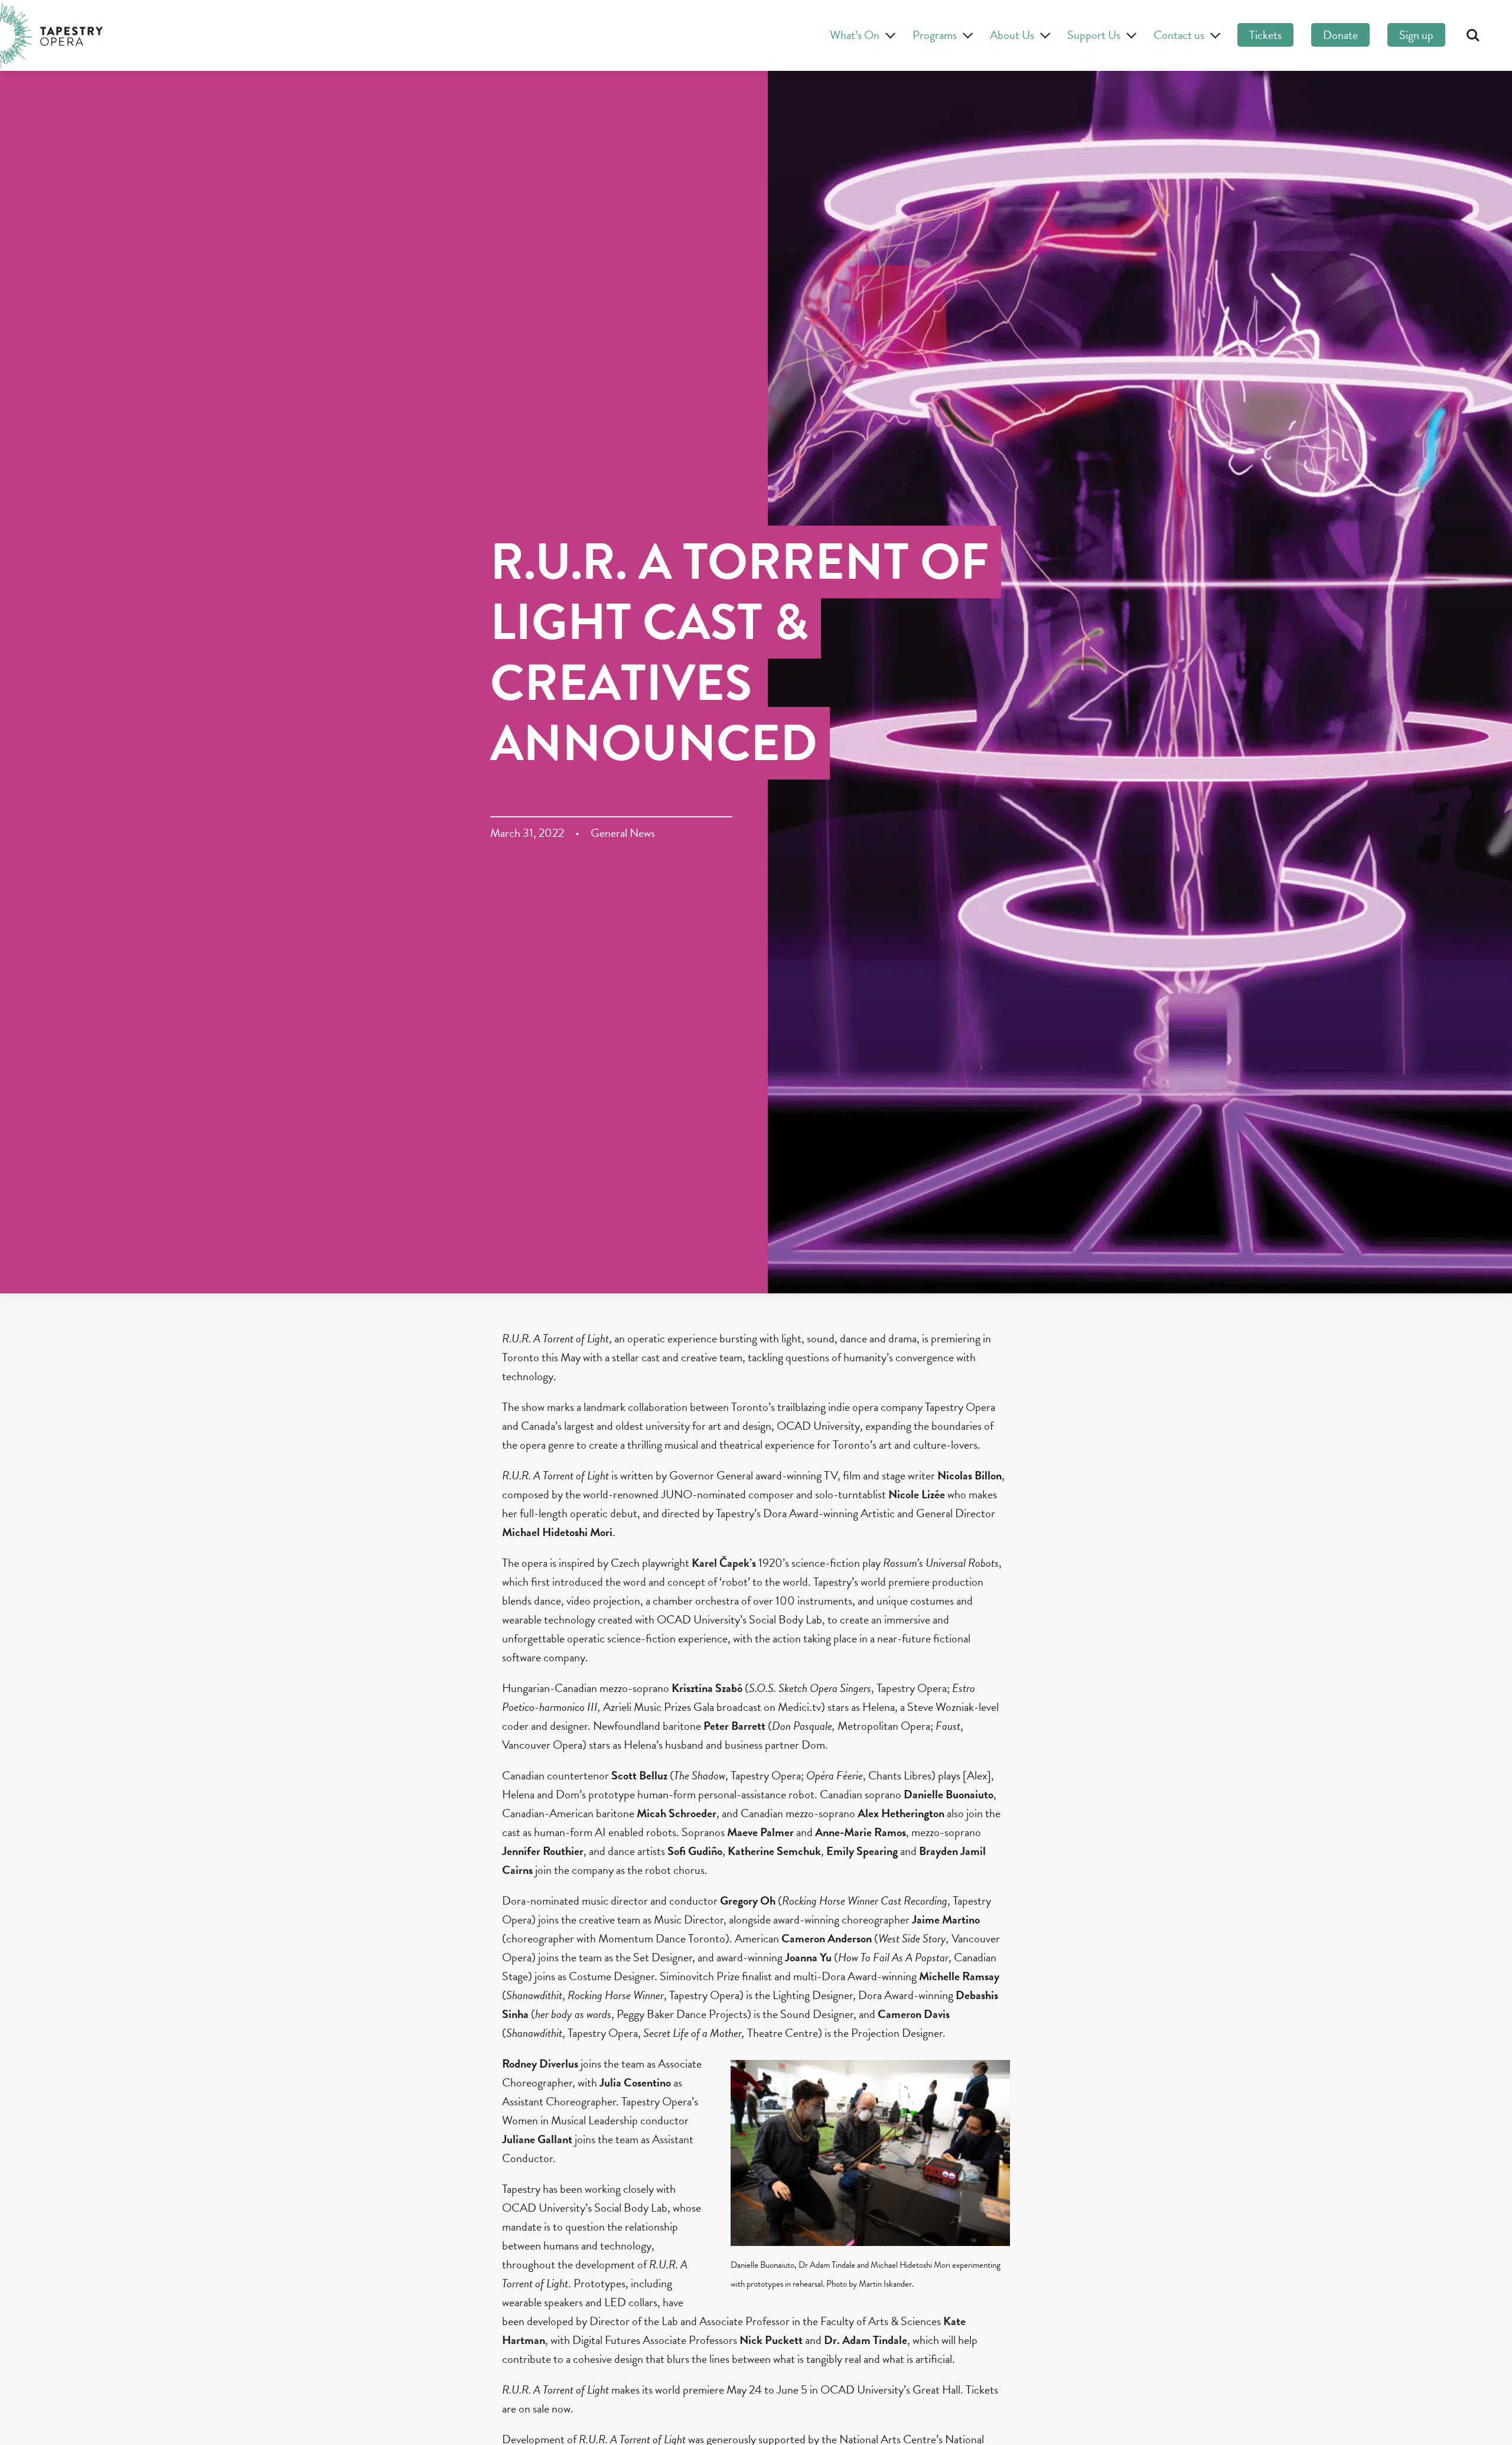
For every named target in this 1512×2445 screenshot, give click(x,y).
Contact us (1179, 35)
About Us (1012, 35)
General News (623, 833)
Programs (935, 35)
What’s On (855, 35)
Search (1473, 35)
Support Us (1094, 35)
